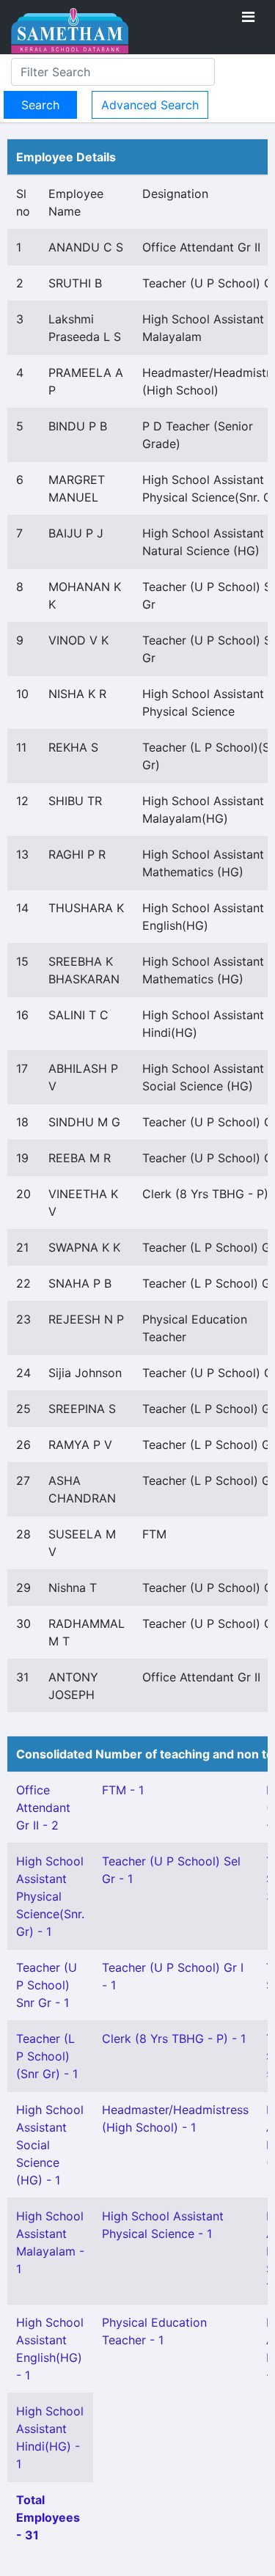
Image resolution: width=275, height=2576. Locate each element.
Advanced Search (150, 105)
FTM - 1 (123, 1790)
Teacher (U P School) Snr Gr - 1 (47, 1985)
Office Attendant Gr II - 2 (43, 1808)
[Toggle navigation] (248, 17)
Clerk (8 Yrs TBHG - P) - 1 (174, 2039)
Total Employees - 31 (48, 2517)
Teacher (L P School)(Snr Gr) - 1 (47, 2056)
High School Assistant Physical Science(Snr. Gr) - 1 (50, 1896)
